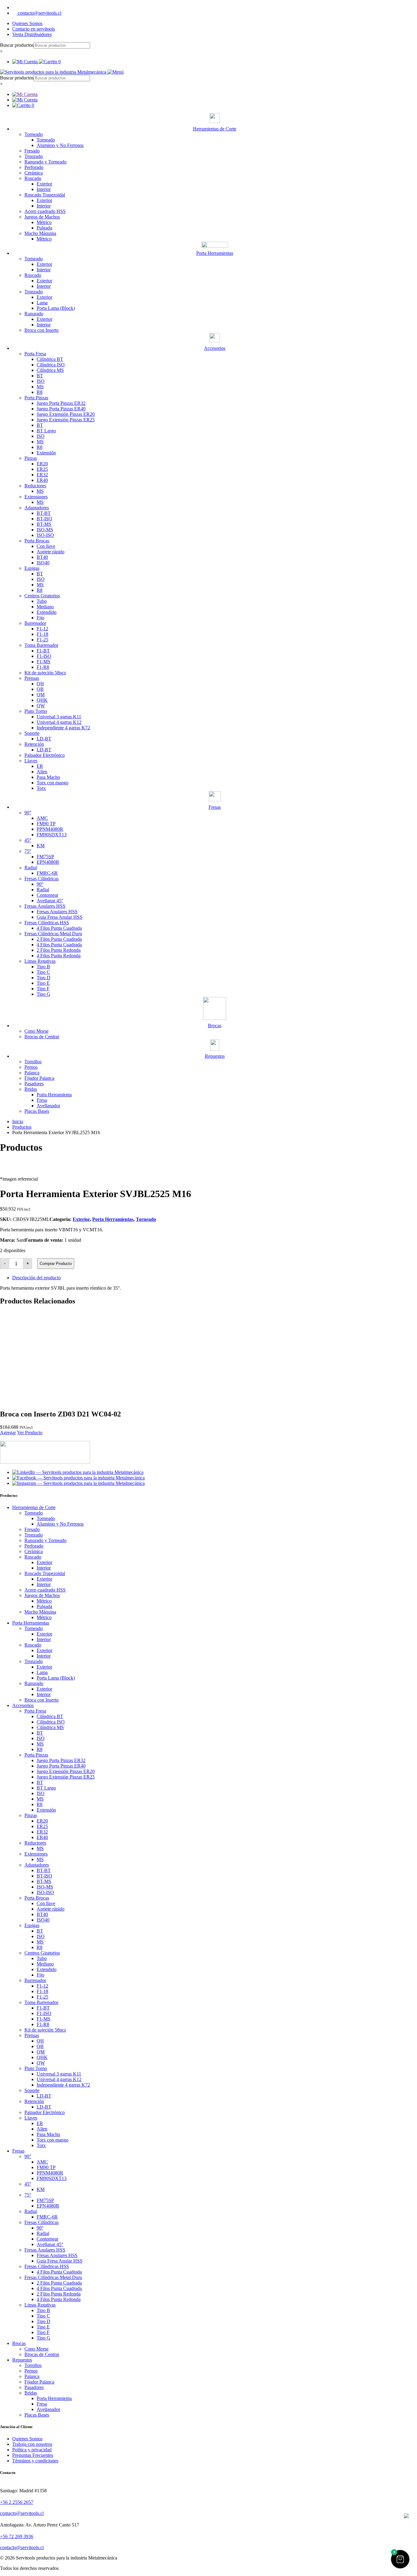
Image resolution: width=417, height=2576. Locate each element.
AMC (42, 818)
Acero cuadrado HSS (45, 211)
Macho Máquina (40, 233)
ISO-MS (45, 530)
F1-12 (42, 629)
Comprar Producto (56, 1264)
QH (40, 684)
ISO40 (43, 563)
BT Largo (46, 431)
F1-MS (44, 662)
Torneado (34, 134)
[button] (400, 2559)
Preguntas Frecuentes (33, 2455)
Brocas (19, 2343)
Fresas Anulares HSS (45, 906)
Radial (31, 868)
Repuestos (22, 2360)
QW (41, 706)
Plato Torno (36, 711)
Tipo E (43, 983)
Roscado (33, 178)
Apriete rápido (51, 552)
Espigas (32, 568)
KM (41, 846)
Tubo (42, 601)
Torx (41, 788)
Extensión (46, 453)
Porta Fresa (35, 354)
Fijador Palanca (39, 1078)
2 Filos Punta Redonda (59, 950)
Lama (42, 303)
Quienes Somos (27, 23)
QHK (42, 700)
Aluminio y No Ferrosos (60, 145)
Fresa (42, 1100)
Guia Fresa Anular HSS (60, 917)
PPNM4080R (50, 829)
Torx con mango (53, 783)
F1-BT (43, 651)
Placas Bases (37, 1111)
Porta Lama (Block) (56, 308)
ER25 (42, 469)
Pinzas (31, 458)
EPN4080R (48, 862)
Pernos (31, 1067)
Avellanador (48, 1106)
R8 (40, 392)
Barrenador (35, 623)
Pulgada (44, 228)
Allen (42, 772)
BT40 (42, 557)
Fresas (18, 2151)
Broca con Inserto (42, 330)
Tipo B (43, 967)
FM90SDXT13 (52, 835)
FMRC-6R (47, 873)
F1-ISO (44, 656)
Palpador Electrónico (45, 755)
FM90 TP (46, 824)
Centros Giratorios (42, 596)
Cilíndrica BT (50, 359)
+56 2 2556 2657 (17, 2502)
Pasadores (34, 1084)
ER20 (42, 464)
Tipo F (43, 989)
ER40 (42, 480)
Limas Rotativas (40, 961)
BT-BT (44, 513)
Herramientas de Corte (34, 1507)
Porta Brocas (37, 541)
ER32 (42, 475)
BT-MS (44, 524)
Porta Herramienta (54, 1095)
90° (28, 813)
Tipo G (44, 994)
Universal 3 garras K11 (59, 717)
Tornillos (33, 1062)
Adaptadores (37, 508)
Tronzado (34, 156)
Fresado (32, 151)
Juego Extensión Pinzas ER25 (66, 420)
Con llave (46, 546)
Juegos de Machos (42, 217)
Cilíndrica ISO (51, 365)
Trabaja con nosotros (32, 2444)
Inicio (18, 1121)
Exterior (44, 184)
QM (41, 695)
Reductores (35, 486)
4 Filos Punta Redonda (59, 956)
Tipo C (43, 972)
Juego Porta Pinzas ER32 (61, 403)
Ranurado (34, 314)
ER (40, 766)
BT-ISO (44, 519)
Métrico (44, 222)
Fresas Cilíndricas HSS (47, 923)
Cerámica (34, 173)
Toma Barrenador (41, 645)
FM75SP (45, 857)
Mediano (45, 607)
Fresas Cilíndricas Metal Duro (53, 934)
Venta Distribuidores (32, 34)
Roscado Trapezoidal (45, 195)
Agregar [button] (8, 1433)
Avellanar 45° (50, 901)
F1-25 (42, 640)
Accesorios (23, 1705)
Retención (34, 744)
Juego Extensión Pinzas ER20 (66, 414)
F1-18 (42, 634)
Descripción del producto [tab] (36, 1278)
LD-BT (44, 739)
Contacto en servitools (34, 29)
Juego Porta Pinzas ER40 (61, 409)
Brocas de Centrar (42, 1037)
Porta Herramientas (113, 1219)
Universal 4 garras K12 (59, 722)
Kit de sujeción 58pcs (45, 673)
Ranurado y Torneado (45, 162)
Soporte (32, 733)
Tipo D (44, 978)
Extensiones (36, 497)
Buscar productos (17, 45)
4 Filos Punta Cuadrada (59, 928)
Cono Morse (36, 1031)
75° (28, 851)
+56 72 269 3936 (17, 2536)
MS (40, 387)
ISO (41, 381)
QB (40, 689)
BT (40, 376)
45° (28, 840)
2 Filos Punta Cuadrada (59, 939)
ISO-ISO (45, 535)
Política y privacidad (32, 2450)
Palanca (32, 1073)
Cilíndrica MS (50, 370)
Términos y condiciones (35, 2461)
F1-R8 (43, 667)
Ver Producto (30, 1433)
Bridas (31, 1089)
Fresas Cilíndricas (42, 879)
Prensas (32, 678)
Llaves (31, 761)
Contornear (47, 895)
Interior (44, 189)
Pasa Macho (48, 777)
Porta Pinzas (36, 398)
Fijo (40, 618)
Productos (22, 1127)
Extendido (47, 612)
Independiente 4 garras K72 (63, 728)
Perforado (34, 167)
